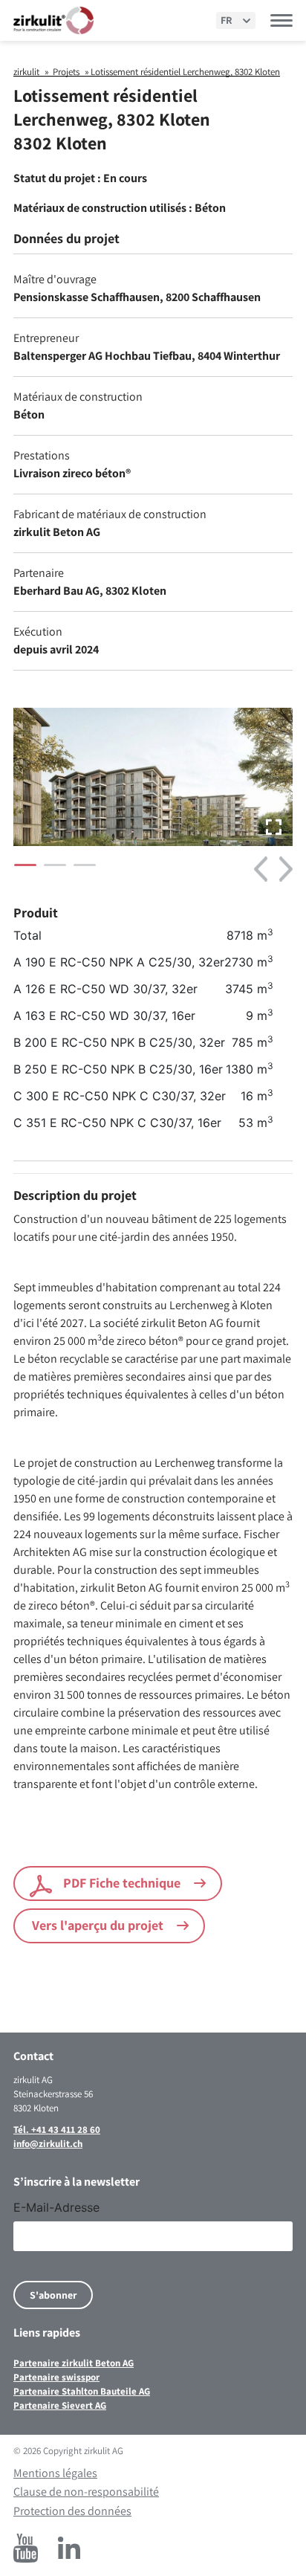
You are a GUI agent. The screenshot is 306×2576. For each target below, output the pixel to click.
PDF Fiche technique (122, 1883)
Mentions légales (55, 2473)
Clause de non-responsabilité (86, 2492)
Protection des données (72, 2511)
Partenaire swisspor (56, 2377)
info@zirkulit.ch (48, 2144)
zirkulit (26, 72)
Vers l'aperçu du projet (98, 1925)
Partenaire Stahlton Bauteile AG (82, 2391)
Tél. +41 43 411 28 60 (57, 2130)
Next (286, 869)
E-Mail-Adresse (56, 2207)
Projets (66, 72)
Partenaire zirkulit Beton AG (74, 2363)
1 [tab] (22, 871)
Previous (261, 869)
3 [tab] (81, 871)
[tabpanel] (153, 781)
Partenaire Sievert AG (60, 2405)
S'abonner (53, 2295)
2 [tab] (51, 871)
